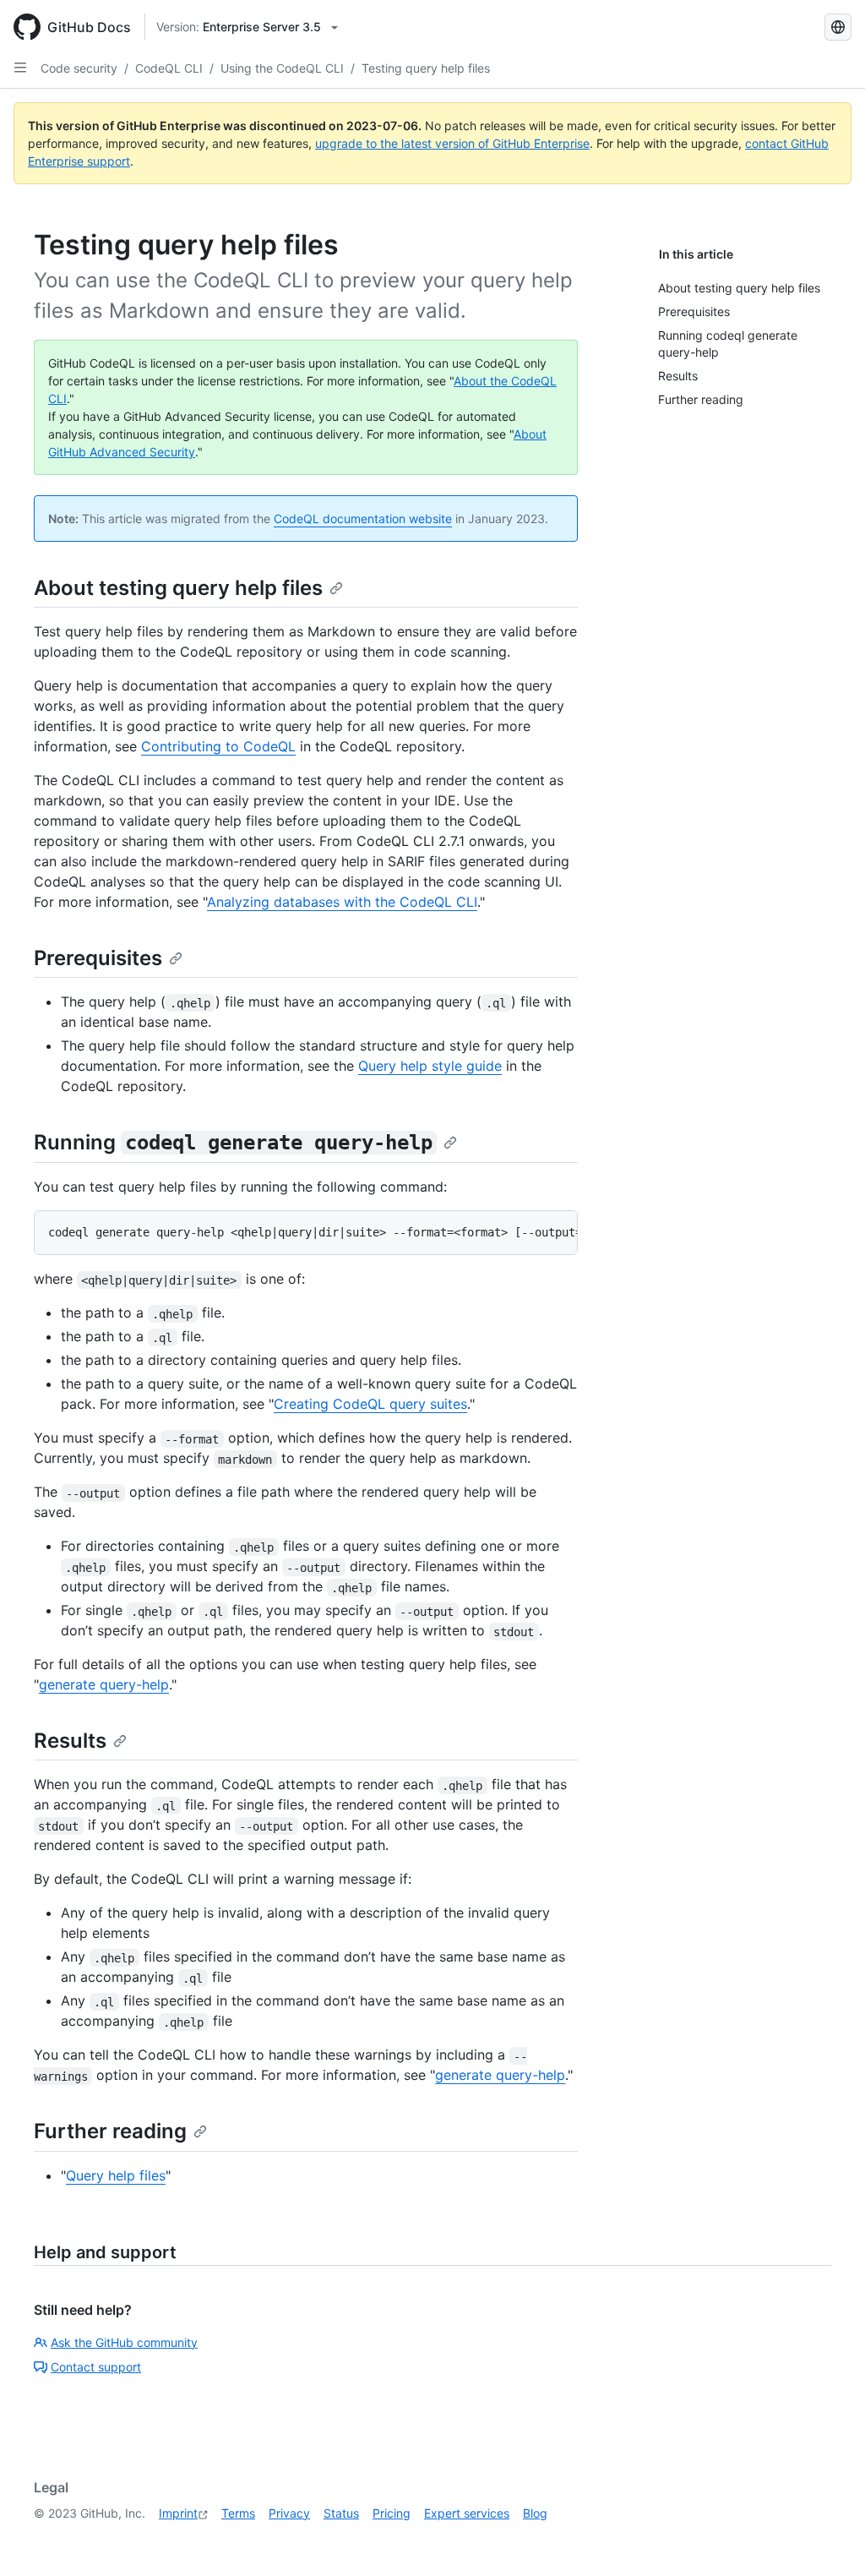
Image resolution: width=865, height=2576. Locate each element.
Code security (79, 68)
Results (70, 1741)
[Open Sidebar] (20, 68)
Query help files (116, 2175)
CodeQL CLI (169, 68)
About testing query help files (178, 588)
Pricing (392, 2513)
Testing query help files (426, 68)
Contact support (96, 2367)
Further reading (110, 2131)
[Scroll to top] (828, 2539)
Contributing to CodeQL (218, 746)
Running (233, 1142)
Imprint (178, 2513)
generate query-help (104, 1684)
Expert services (467, 2513)
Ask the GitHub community (124, 2342)
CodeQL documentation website (363, 518)
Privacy (289, 2513)
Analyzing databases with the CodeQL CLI (342, 902)
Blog (535, 2513)
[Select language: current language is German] (838, 27)
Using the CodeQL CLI (282, 68)
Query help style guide (430, 1066)
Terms (238, 2513)
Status (341, 2513)
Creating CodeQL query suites (370, 1404)
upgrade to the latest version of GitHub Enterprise (452, 143)
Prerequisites (98, 958)
